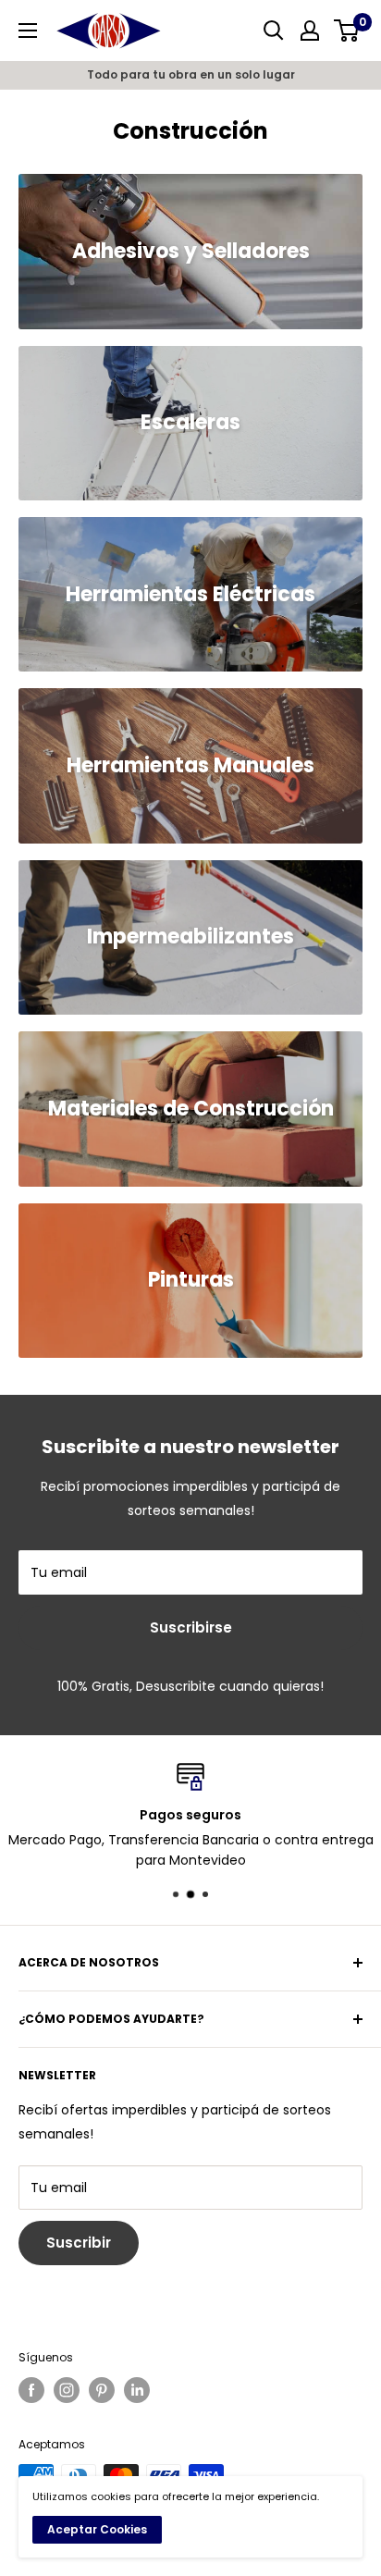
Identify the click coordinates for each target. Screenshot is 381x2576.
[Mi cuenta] (310, 31)
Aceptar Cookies (97, 2529)
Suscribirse (191, 1627)
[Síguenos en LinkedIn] (137, 2390)
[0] (347, 31)
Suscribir (79, 2243)
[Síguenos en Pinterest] (102, 2390)
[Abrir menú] (28, 31)
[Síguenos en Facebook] (31, 2390)
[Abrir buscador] (274, 31)
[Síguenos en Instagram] (67, 2390)
